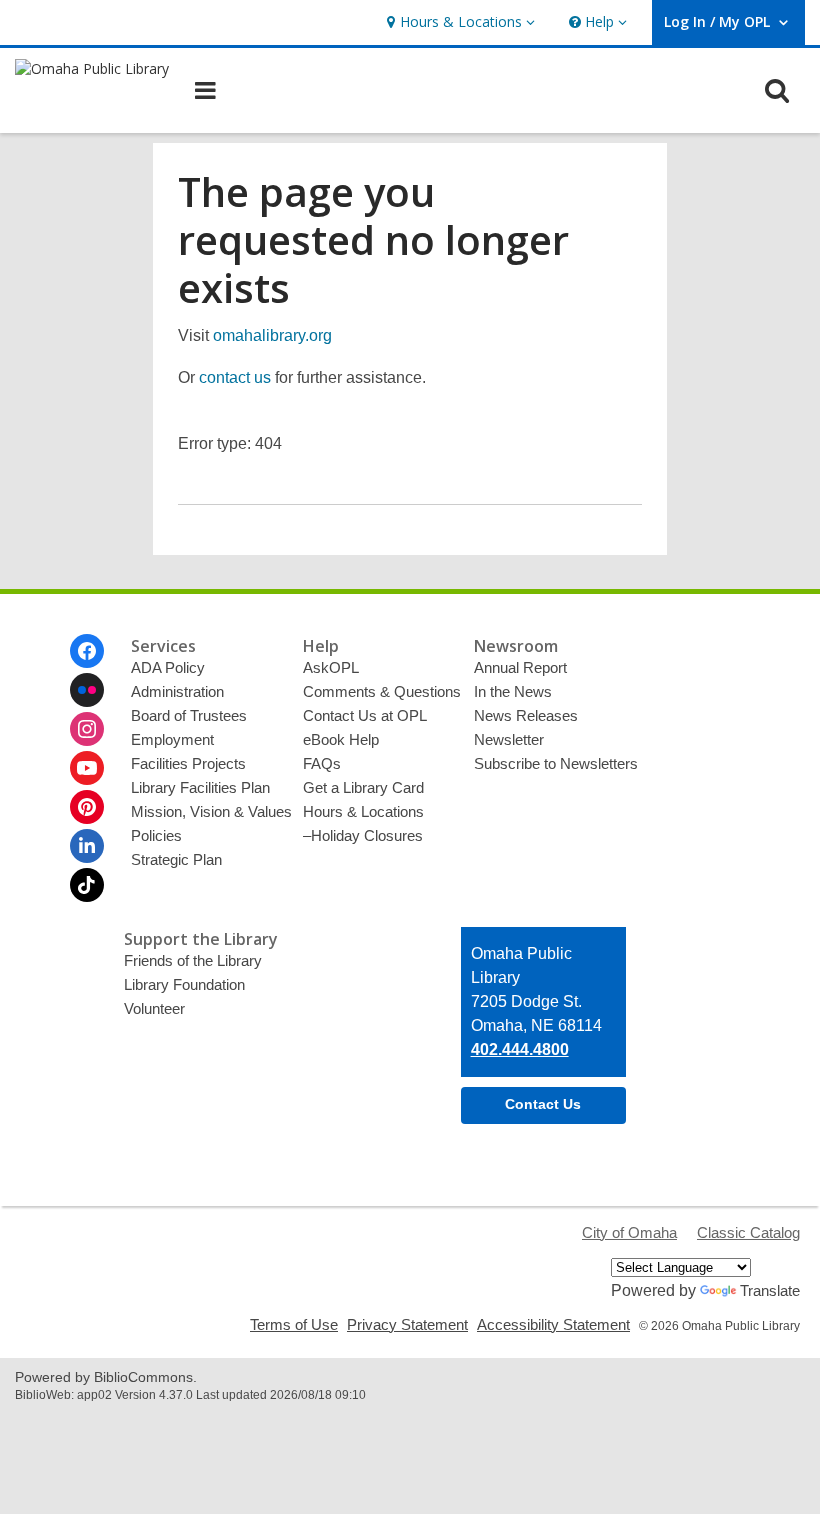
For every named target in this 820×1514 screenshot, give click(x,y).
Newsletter (509, 739)
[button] (458, 22)
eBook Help (341, 739)
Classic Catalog (748, 1232)
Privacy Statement (407, 1324)
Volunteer (154, 1008)
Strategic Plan (176, 859)
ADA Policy (168, 667)
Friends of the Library (193, 960)
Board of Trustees (189, 715)
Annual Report (520, 667)
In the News (513, 691)
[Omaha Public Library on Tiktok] (87, 885)
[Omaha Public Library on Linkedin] (87, 846)
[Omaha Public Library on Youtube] (87, 768)
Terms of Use (294, 1324)
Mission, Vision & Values (211, 811)
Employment (172, 739)
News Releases (526, 715)
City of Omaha (629, 1232)
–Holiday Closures (363, 835)
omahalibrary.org (272, 335)
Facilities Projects (188, 763)
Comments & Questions (382, 691)
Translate (770, 1290)
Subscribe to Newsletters (556, 763)
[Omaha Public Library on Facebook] (87, 651)
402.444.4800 (520, 1049)
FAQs (322, 763)
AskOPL (331, 667)
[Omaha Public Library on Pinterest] (87, 807)
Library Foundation (184, 984)
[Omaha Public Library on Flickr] (87, 690)
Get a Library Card (363, 787)
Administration (177, 691)
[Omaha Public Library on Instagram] (87, 729)
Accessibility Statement (553, 1324)
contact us (235, 377)
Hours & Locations (363, 811)
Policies (156, 835)
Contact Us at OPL (365, 715)
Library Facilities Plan (200, 787)
